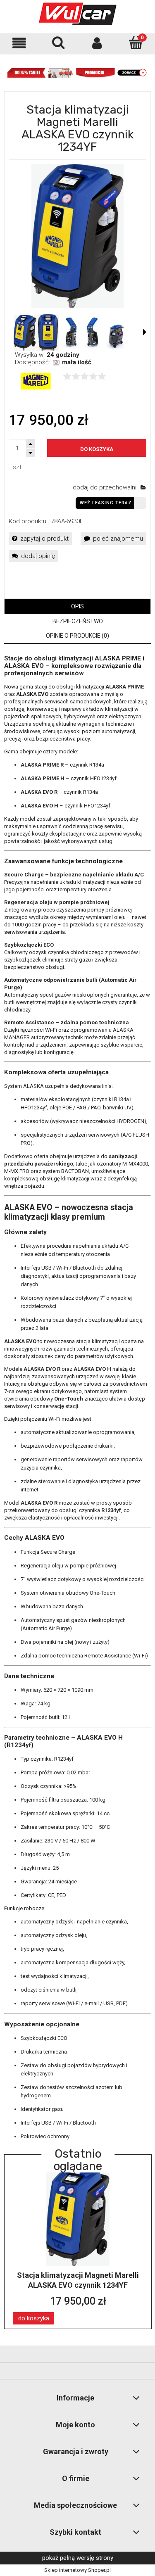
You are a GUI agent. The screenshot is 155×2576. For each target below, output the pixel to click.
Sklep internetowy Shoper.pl (77, 2570)
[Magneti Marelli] (36, 381)
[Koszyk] (136, 43)
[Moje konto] (97, 43)
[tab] (77, 607)
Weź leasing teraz (106, 503)
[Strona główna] (78, 14)
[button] (19, 43)
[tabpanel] (77, 1398)
